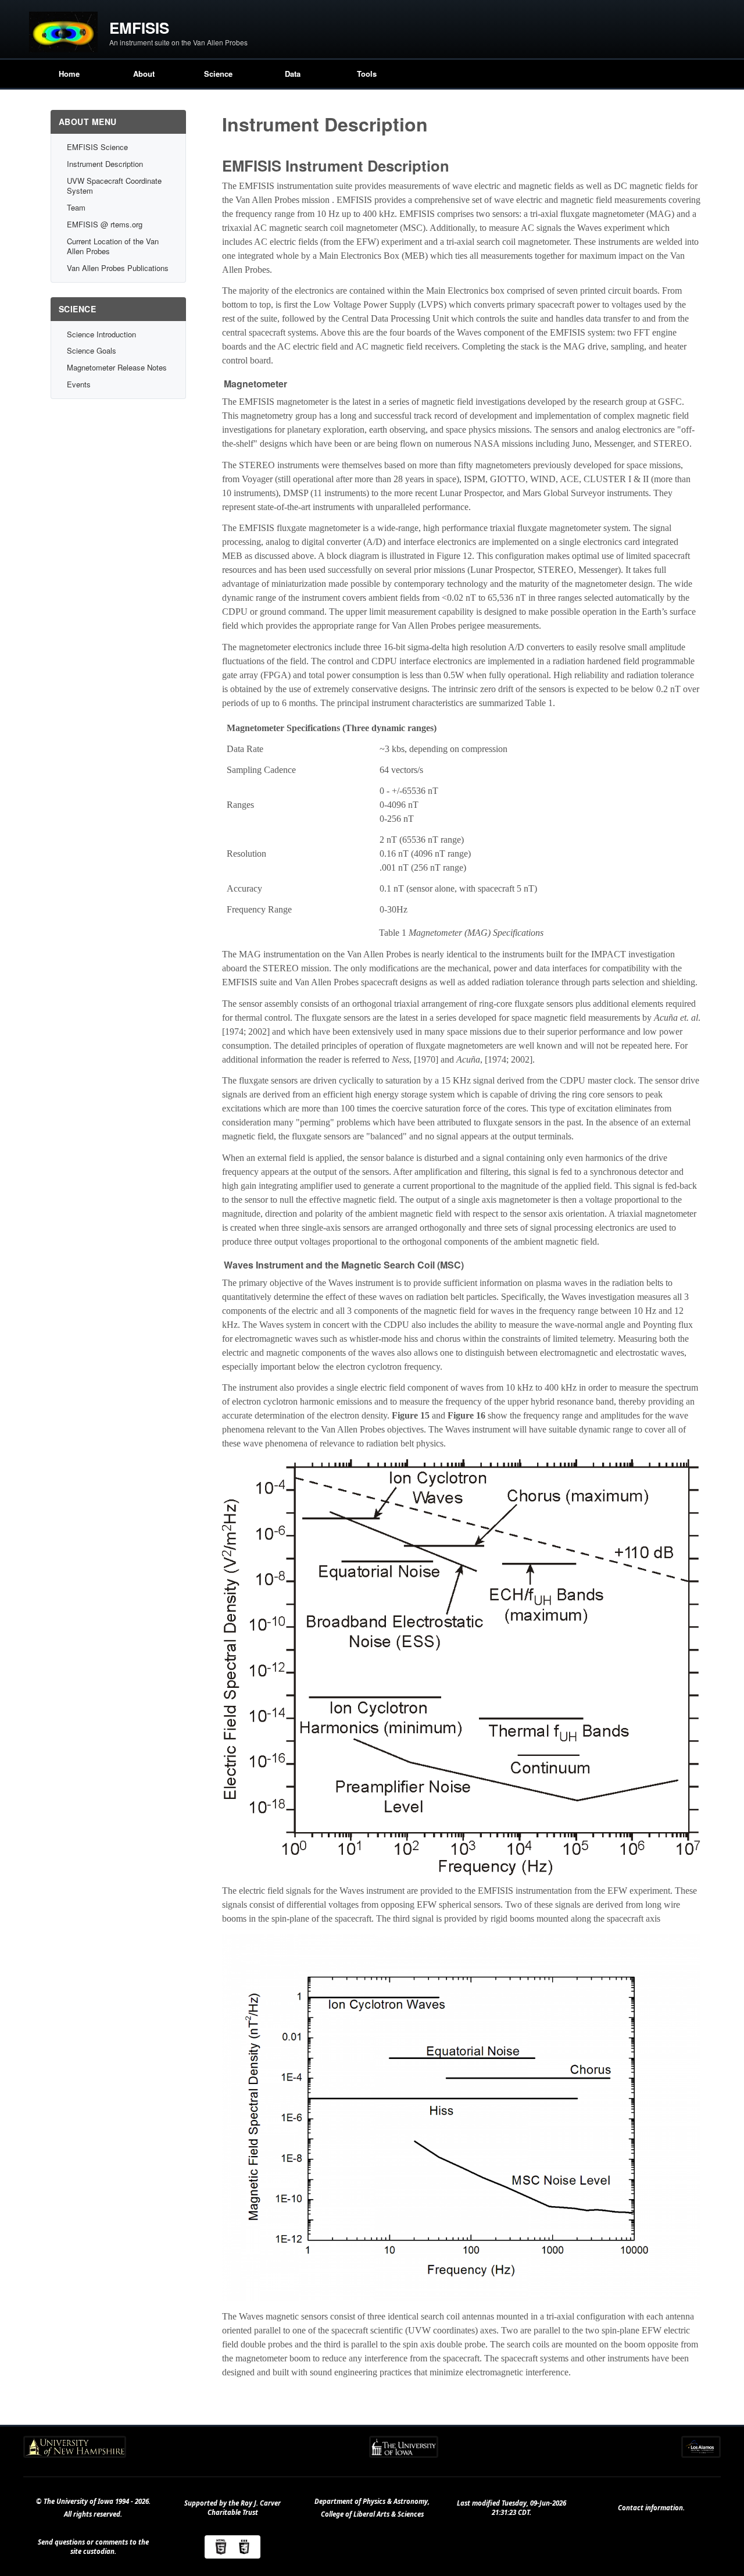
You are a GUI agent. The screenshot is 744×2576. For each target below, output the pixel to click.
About (144, 74)
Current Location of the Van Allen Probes (113, 246)
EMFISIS (139, 28)
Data (293, 74)
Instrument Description (105, 164)
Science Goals (92, 350)
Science (218, 74)
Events (79, 384)
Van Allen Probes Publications (118, 268)
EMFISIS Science (97, 147)
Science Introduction (101, 334)
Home (69, 74)
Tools (367, 74)
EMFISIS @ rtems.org (105, 224)
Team (76, 207)
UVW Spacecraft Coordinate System (114, 186)
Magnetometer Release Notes (117, 367)
